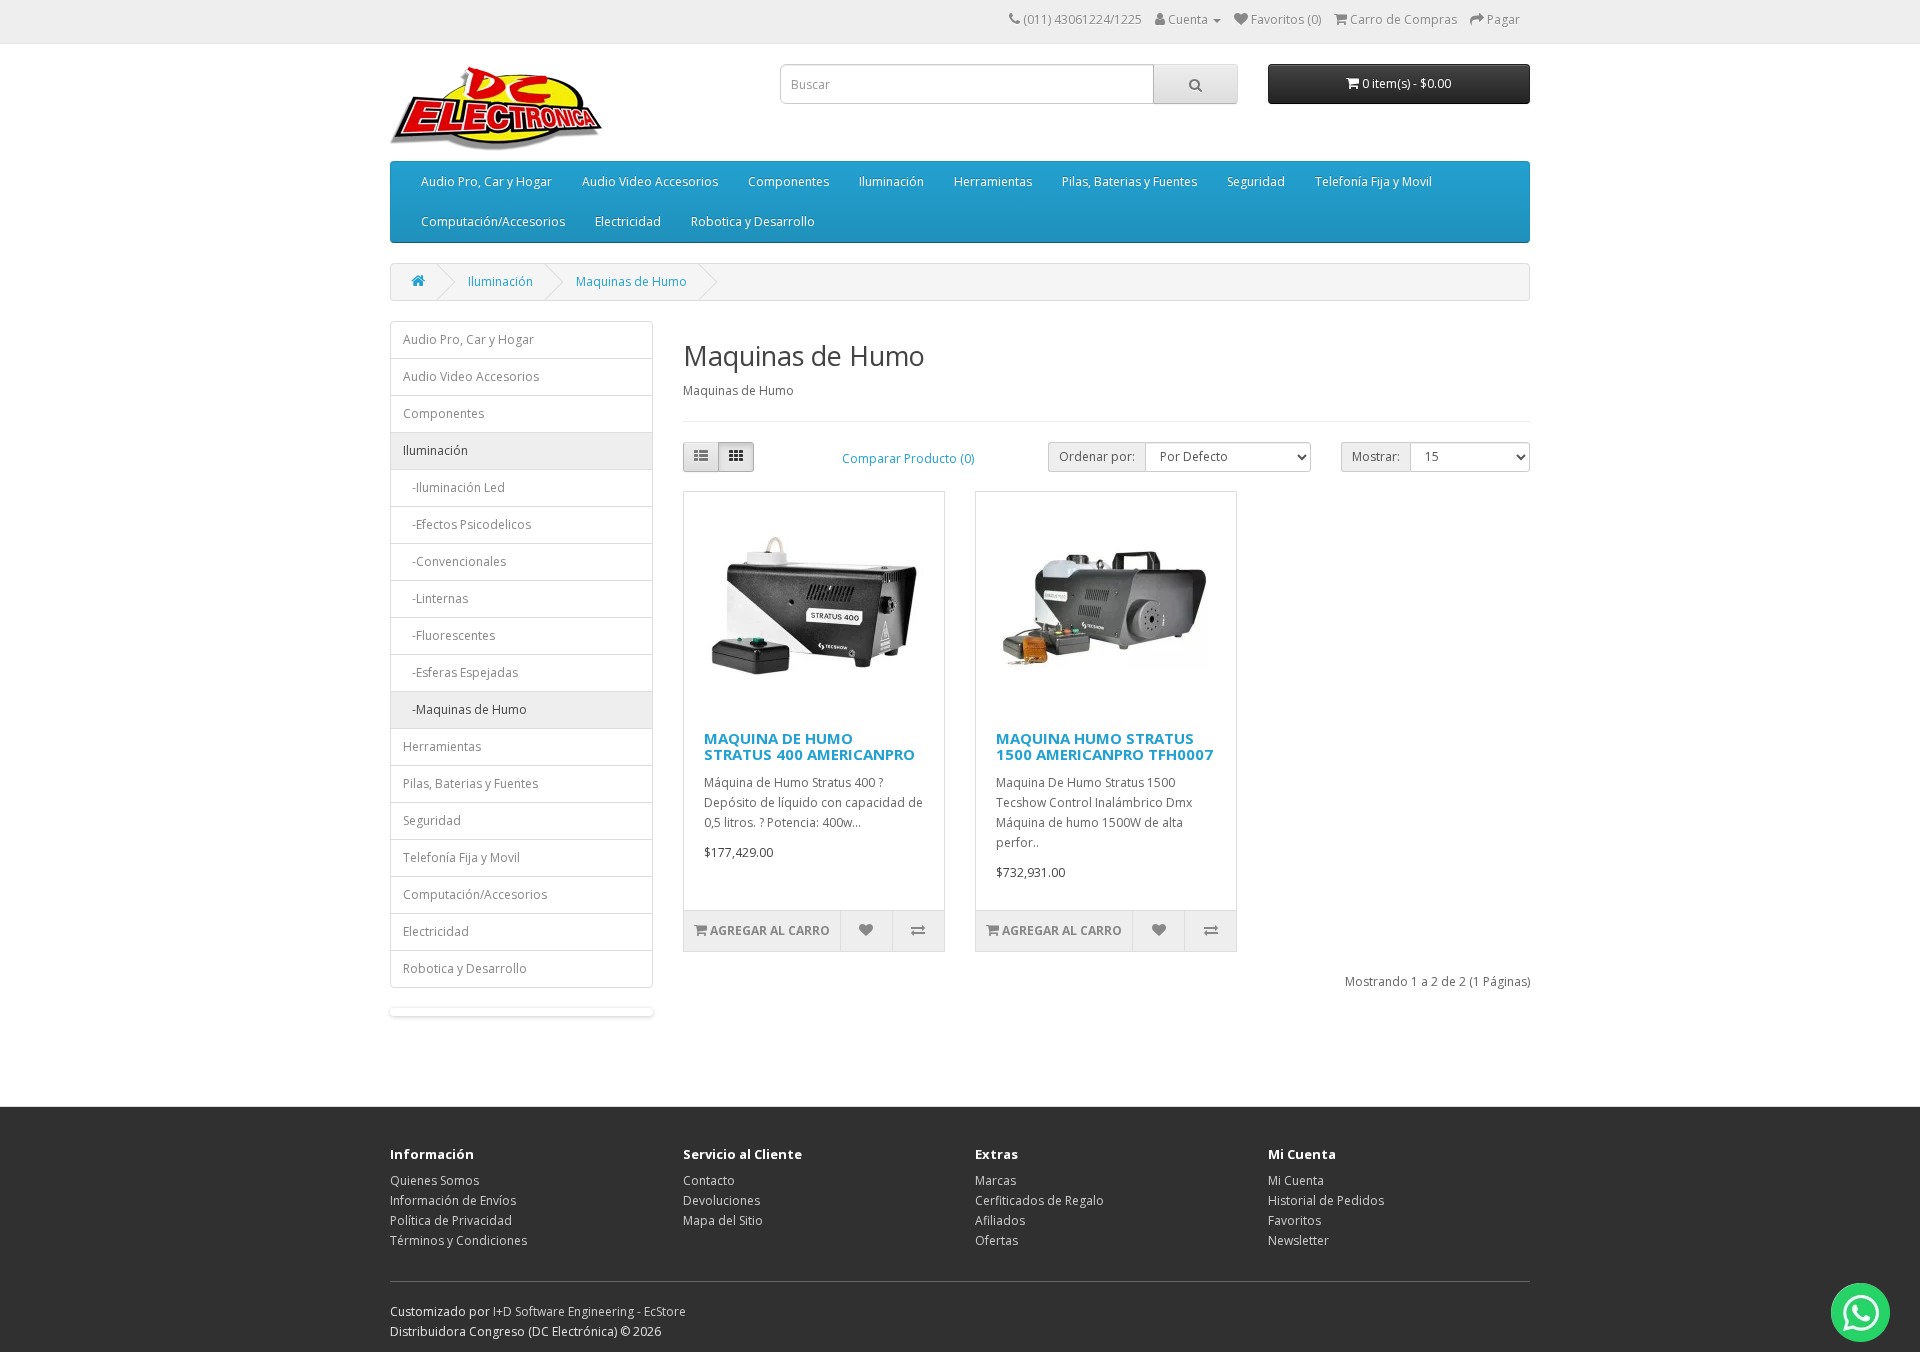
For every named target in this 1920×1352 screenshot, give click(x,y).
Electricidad (628, 221)
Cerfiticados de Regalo (1039, 1200)
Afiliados (1000, 1220)
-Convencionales (454, 561)
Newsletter (1298, 1240)
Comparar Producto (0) (908, 458)
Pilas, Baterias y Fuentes (1129, 181)
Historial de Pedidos (1326, 1200)
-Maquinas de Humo (465, 709)
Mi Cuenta (1296, 1180)
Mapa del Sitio (723, 1220)
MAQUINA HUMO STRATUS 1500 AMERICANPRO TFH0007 (1104, 746)
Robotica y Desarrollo (753, 221)
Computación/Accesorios (493, 221)
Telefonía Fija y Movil (1373, 181)
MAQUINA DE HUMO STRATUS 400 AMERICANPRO (809, 746)
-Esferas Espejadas (460, 672)
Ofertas (996, 1240)
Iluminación (891, 181)
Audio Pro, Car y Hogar (486, 181)
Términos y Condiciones (458, 1240)
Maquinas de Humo (631, 281)
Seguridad (1256, 181)
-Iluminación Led (454, 487)
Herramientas (993, 181)
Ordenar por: (1097, 456)
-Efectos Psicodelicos (467, 524)
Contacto (709, 1180)
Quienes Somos (434, 1180)
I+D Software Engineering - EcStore (589, 1311)
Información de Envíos (453, 1200)
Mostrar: (1376, 456)
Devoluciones (721, 1200)
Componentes (788, 181)
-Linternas (435, 598)
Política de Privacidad (451, 1220)
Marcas (995, 1180)
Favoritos (1294, 1220)
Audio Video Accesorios (650, 181)
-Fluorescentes (449, 635)
